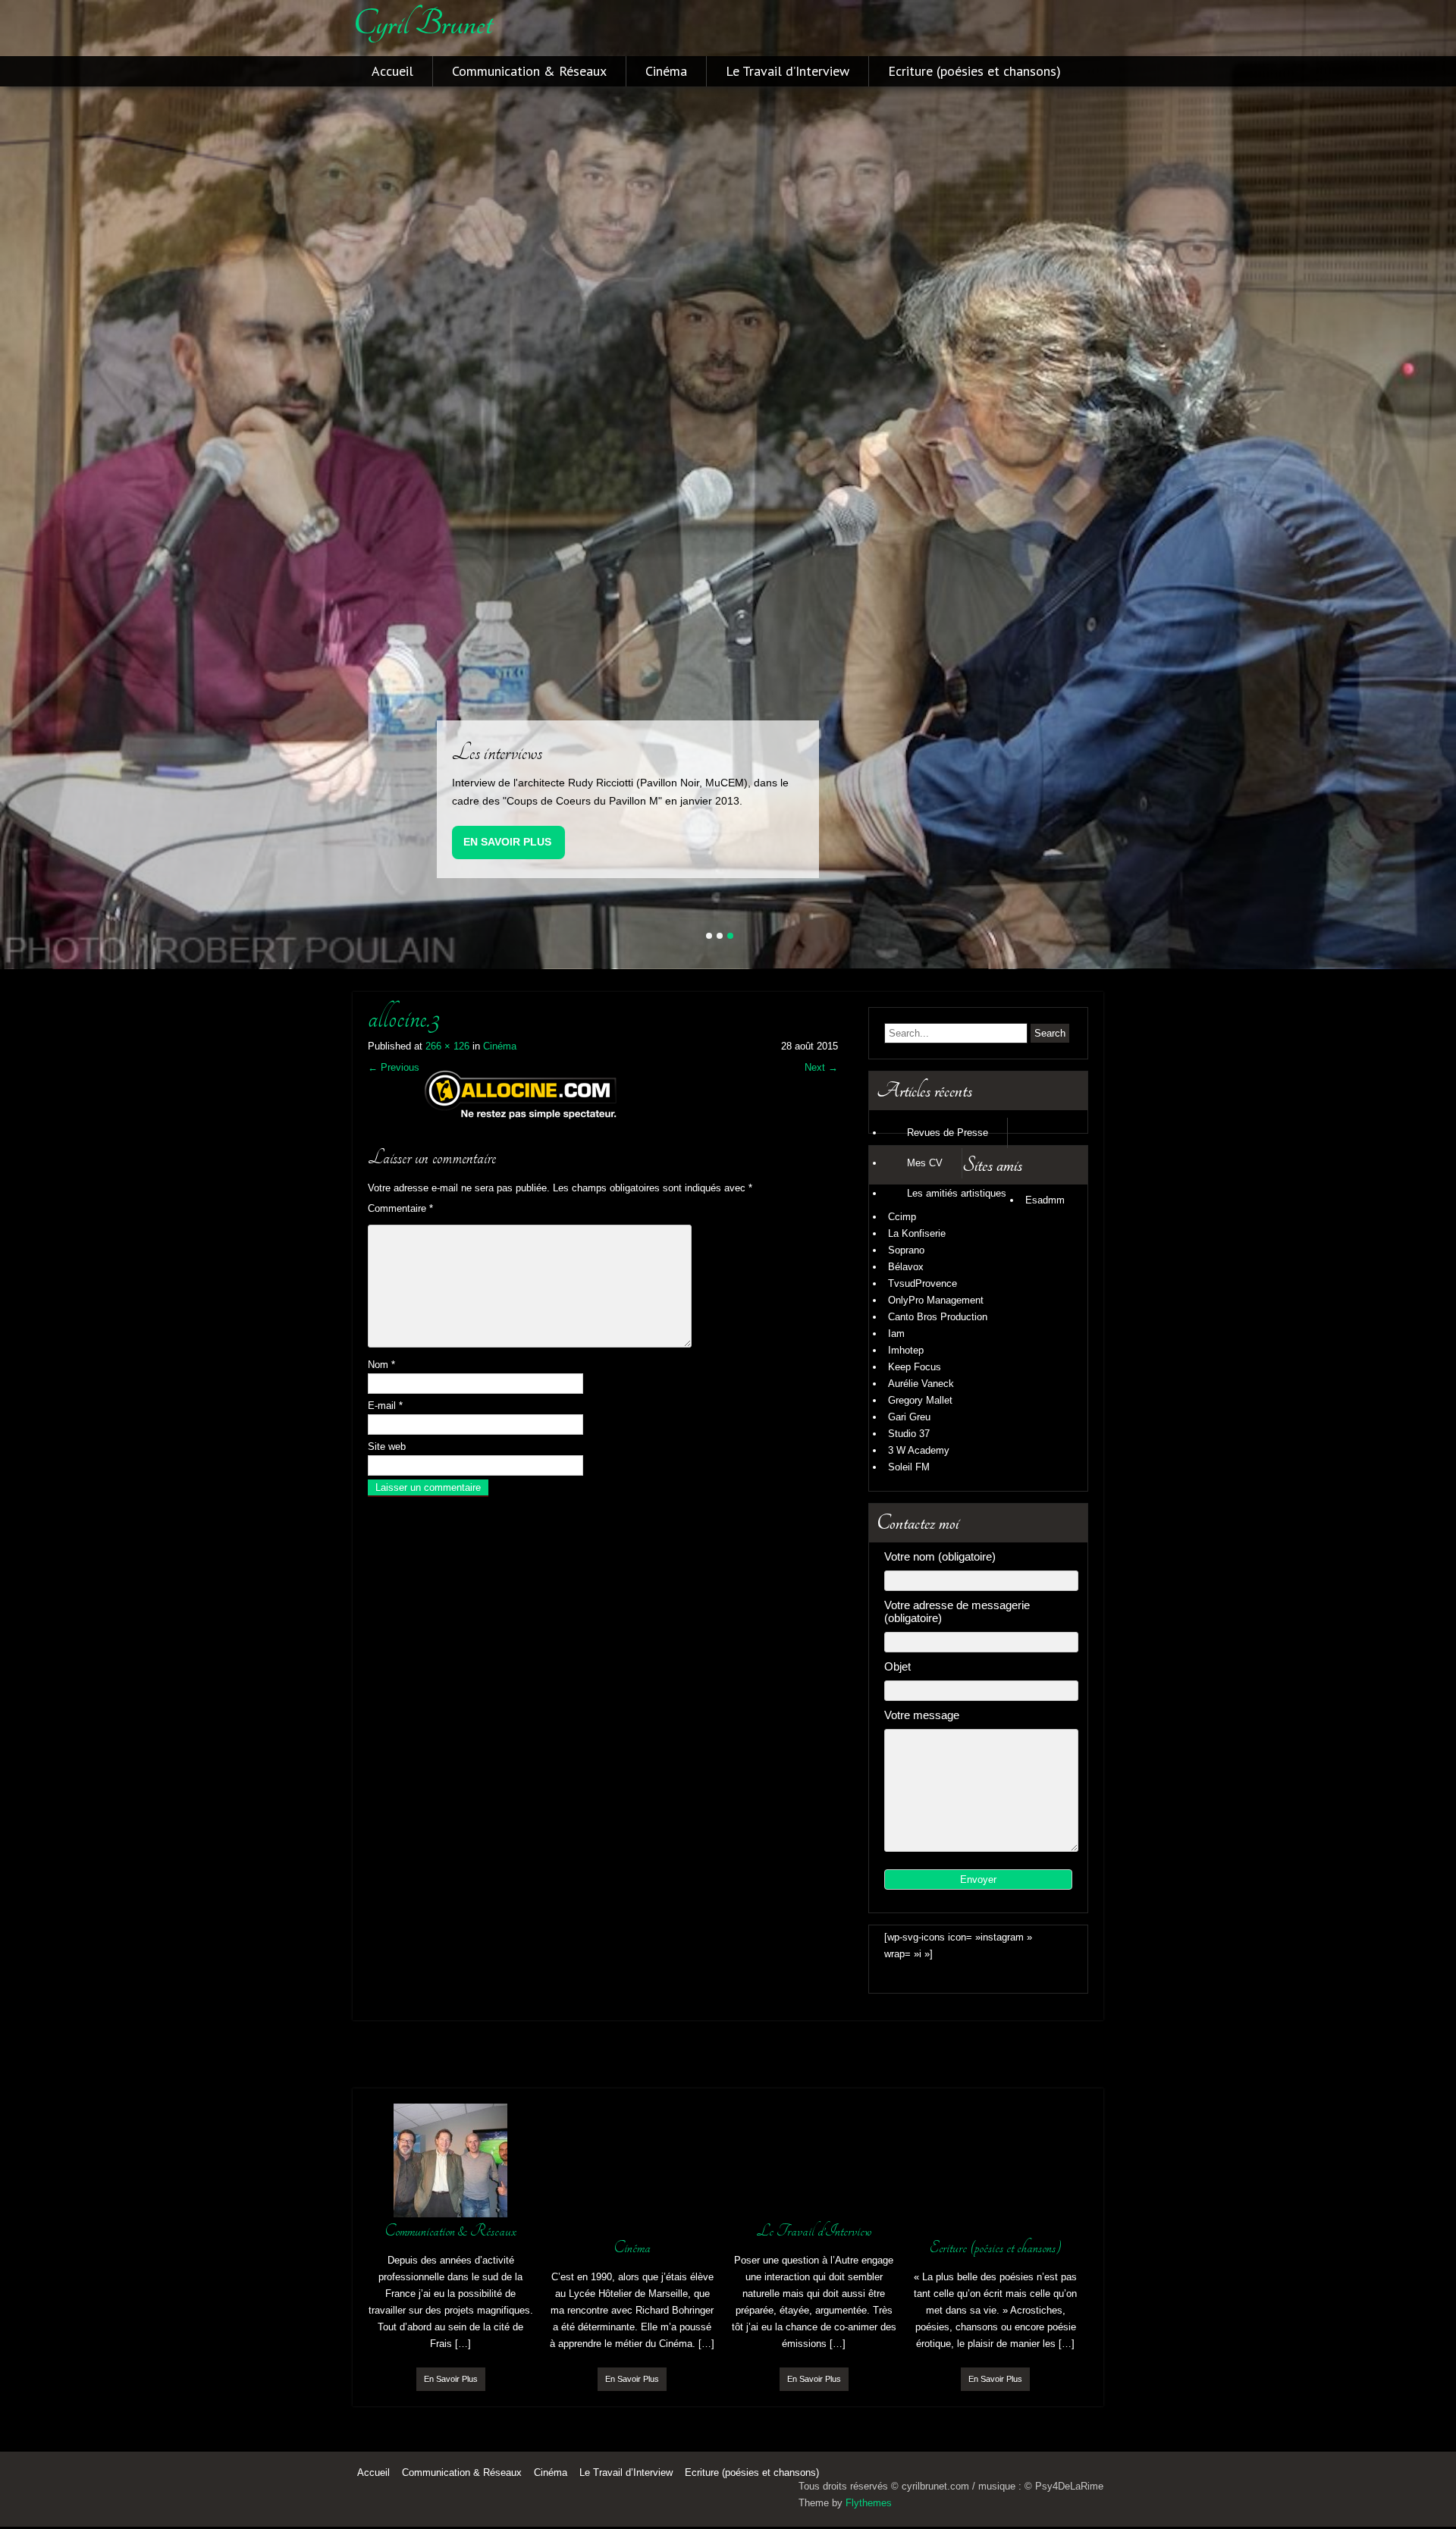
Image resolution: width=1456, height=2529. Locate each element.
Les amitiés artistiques (957, 1192)
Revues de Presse (948, 1131)
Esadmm (1045, 1199)
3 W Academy (919, 1449)
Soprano (906, 1249)
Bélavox (906, 1265)
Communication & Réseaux (529, 71)
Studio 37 (909, 1432)
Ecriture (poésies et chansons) (974, 71)
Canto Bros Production (938, 1315)
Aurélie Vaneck (921, 1382)
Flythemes (869, 2502)
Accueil (392, 71)
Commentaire (400, 1207)
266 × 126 (447, 1045)
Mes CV (925, 1161)
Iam (896, 1332)
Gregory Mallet (920, 1399)
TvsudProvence (923, 1282)
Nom (381, 1364)
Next (821, 1066)
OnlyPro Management (936, 1299)
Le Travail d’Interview (788, 71)
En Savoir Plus (507, 841)
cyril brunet (422, 24)
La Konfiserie (917, 1232)
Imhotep (906, 1349)
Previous (394, 1066)
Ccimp (902, 1215)
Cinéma (666, 71)
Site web (387, 1446)
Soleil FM (909, 1465)
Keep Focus (915, 1365)
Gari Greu (909, 1415)
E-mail (385, 1405)
